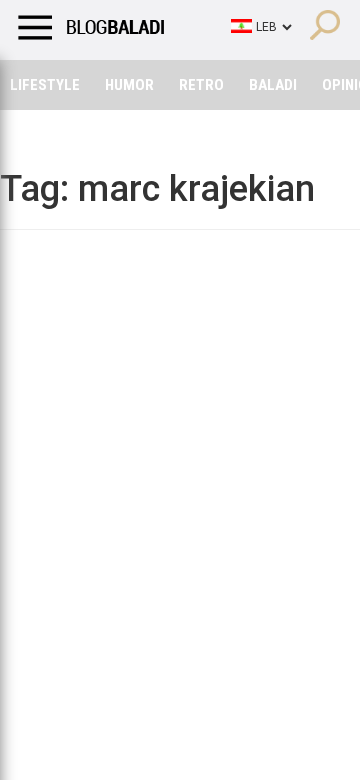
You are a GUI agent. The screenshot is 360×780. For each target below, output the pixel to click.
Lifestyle (45, 85)
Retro (201, 85)
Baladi (273, 85)
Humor (129, 85)
